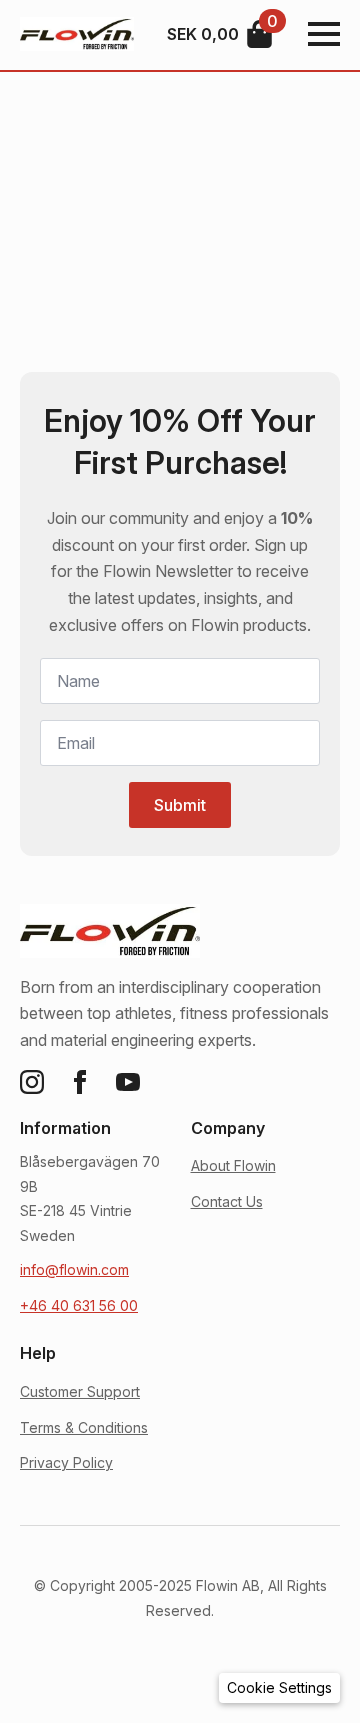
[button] (279, 1688)
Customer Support (80, 1391)
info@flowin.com (74, 1269)
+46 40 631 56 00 (79, 1305)
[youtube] (128, 1082)
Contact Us (227, 1201)
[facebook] (80, 1082)
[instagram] (32, 1082)
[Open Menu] (324, 34)
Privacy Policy (66, 1462)
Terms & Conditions (84, 1427)
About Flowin (233, 1165)
